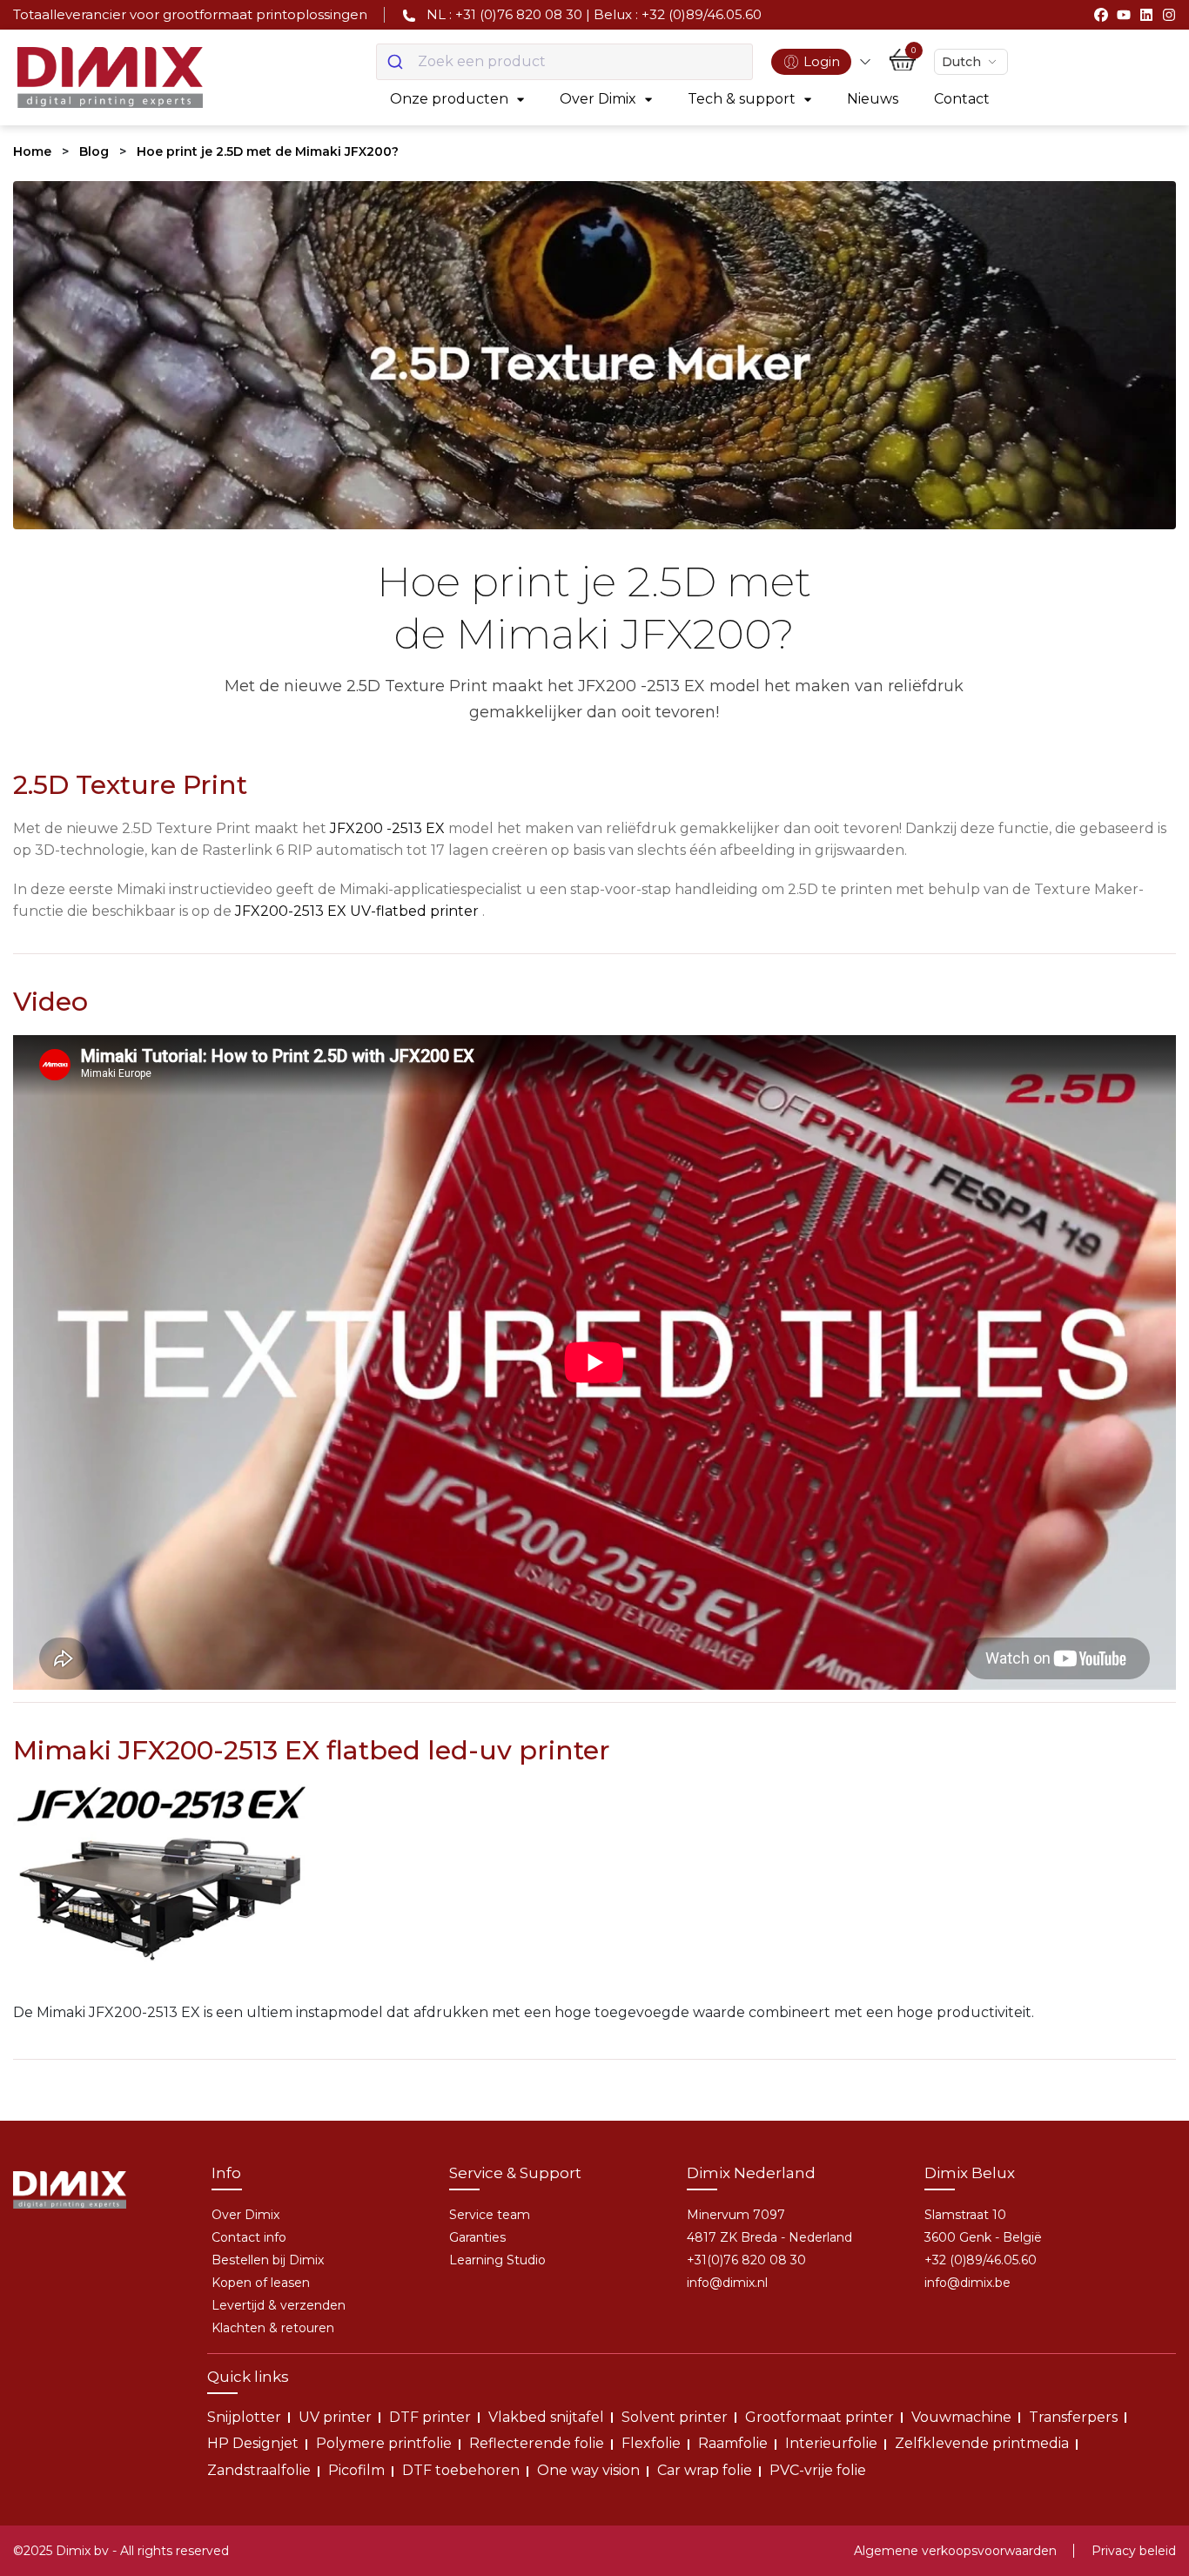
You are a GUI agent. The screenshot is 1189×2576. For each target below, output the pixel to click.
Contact (962, 99)
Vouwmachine (961, 2417)
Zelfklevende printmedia (982, 2443)
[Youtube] (1124, 15)
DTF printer (430, 2417)
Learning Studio (497, 2260)
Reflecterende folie (537, 2443)
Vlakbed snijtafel (546, 2417)
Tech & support (742, 99)
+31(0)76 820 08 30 (746, 2260)
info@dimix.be (967, 2283)
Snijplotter (244, 2417)
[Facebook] (1101, 15)
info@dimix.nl (727, 2283)
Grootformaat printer (820, 2417)
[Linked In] (1146, 15)
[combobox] (564, 62)
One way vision (588, 2470)
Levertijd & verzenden (279, 2305)
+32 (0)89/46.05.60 (981, 2260)
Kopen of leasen (261, 2283)
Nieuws (873, 99)
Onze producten (449, 99)
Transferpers (1073, 2417)
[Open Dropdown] (865, 62)
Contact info (249, 2237)
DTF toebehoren (461, 2470)
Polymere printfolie (384, 2443)
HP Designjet (253, 2443)
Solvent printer (675, 2417)
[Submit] (397, 62)
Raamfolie (733, 2443)
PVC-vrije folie (818, 2470)
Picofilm (356, 2470)
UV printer (335, 2417)
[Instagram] (1169, 15)
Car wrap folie (705, 2470)
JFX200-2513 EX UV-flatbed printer (357, 911)
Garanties (477, 2237)
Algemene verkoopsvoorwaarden (955, 2551)
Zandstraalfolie (259, 2470)
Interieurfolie (831, 2443)
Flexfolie (651, 2443)
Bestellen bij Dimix (268, 2260)
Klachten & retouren (273, 2328)
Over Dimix (598, 99)
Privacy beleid (1134, 2551)
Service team (490, 2215)
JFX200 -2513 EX (387, 828)
